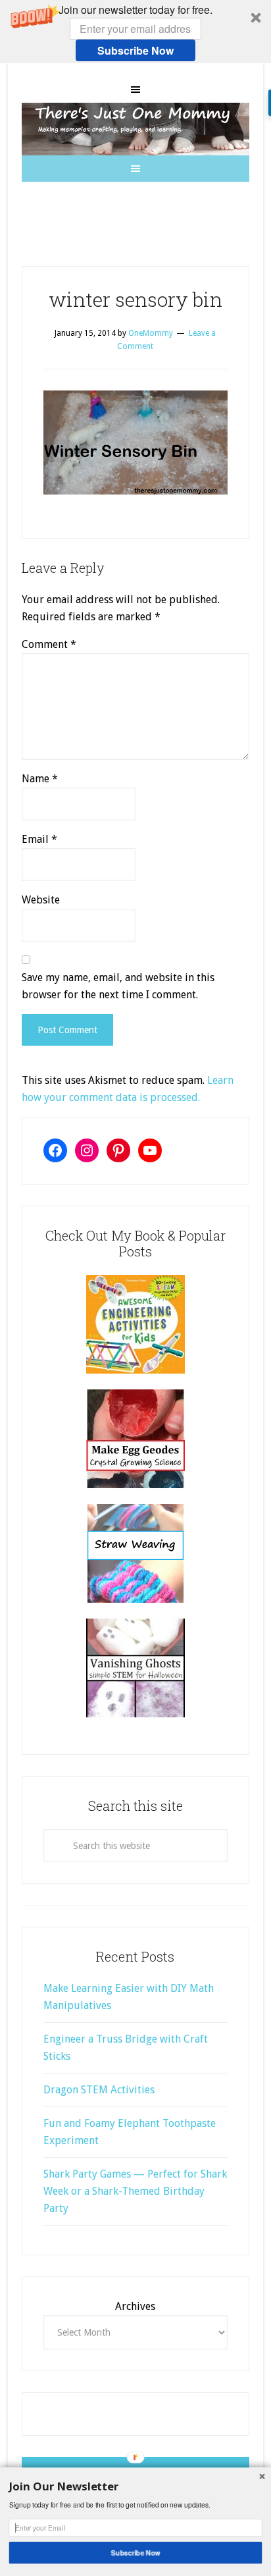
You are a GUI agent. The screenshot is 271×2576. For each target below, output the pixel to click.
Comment (49, 644)
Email (39, 839)
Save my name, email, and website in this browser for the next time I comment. (118, 986)
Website (41, 900)
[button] (135, 32)
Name (40, 779)
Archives (135, 2306)
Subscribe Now (135, 50)
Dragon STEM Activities (99, 2090)
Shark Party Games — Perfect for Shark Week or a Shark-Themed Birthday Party (135, 2191)
